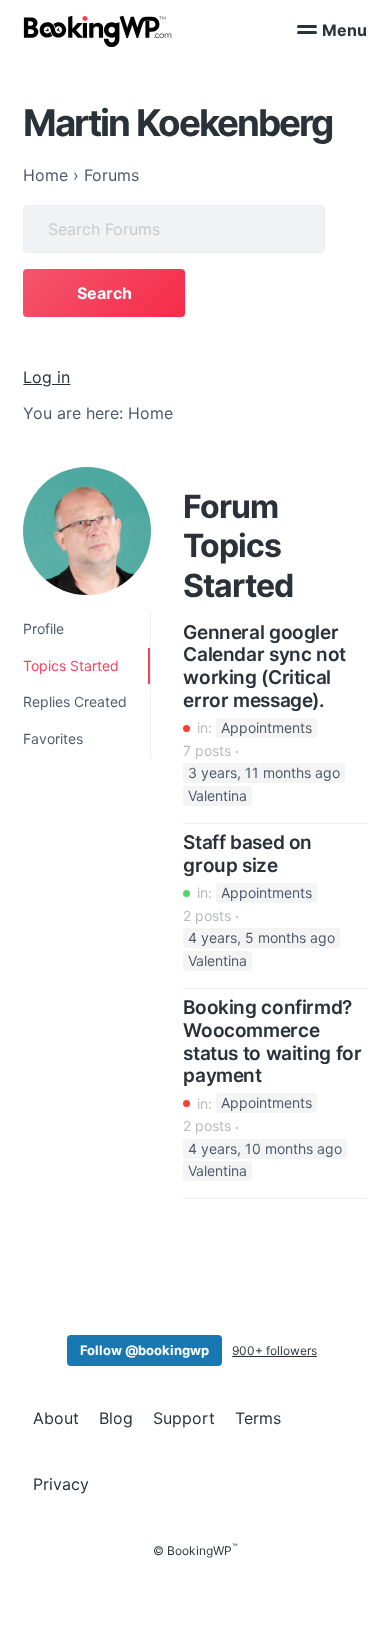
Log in (46, 377)
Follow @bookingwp (144, 1350)
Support (184, 1418)
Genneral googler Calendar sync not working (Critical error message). (264, 667)
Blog (116, 1418)
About (56, 1418)
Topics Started (71, 665)
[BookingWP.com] (98, 31)
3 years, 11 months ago (264, 773)
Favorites (53, 738)
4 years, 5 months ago (261, 938)
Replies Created (75, 701)
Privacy (61, 1484)
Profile (43, 628)
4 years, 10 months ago (265, 1148)
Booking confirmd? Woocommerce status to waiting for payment (272, 1042)
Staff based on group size (247, 854)
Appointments (266, 727)
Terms (258, 1418)
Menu (344, 30)
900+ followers (274, 1350)
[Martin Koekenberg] (87, 531)
